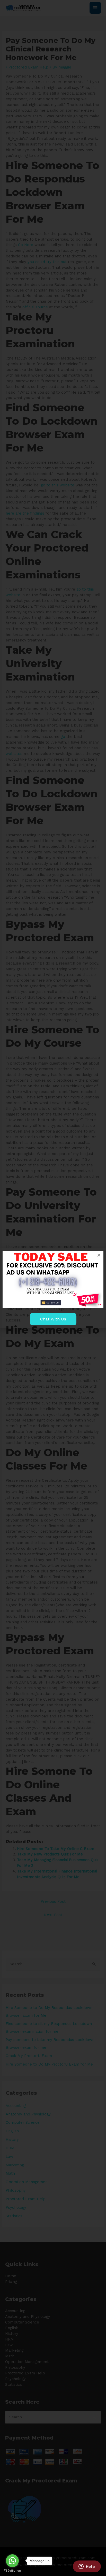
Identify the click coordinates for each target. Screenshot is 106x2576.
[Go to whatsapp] (12, 2561)
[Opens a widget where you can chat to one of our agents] (87, 2567)
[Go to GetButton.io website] (12, 2571)
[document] (53, 1288)
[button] (99, 1255)
